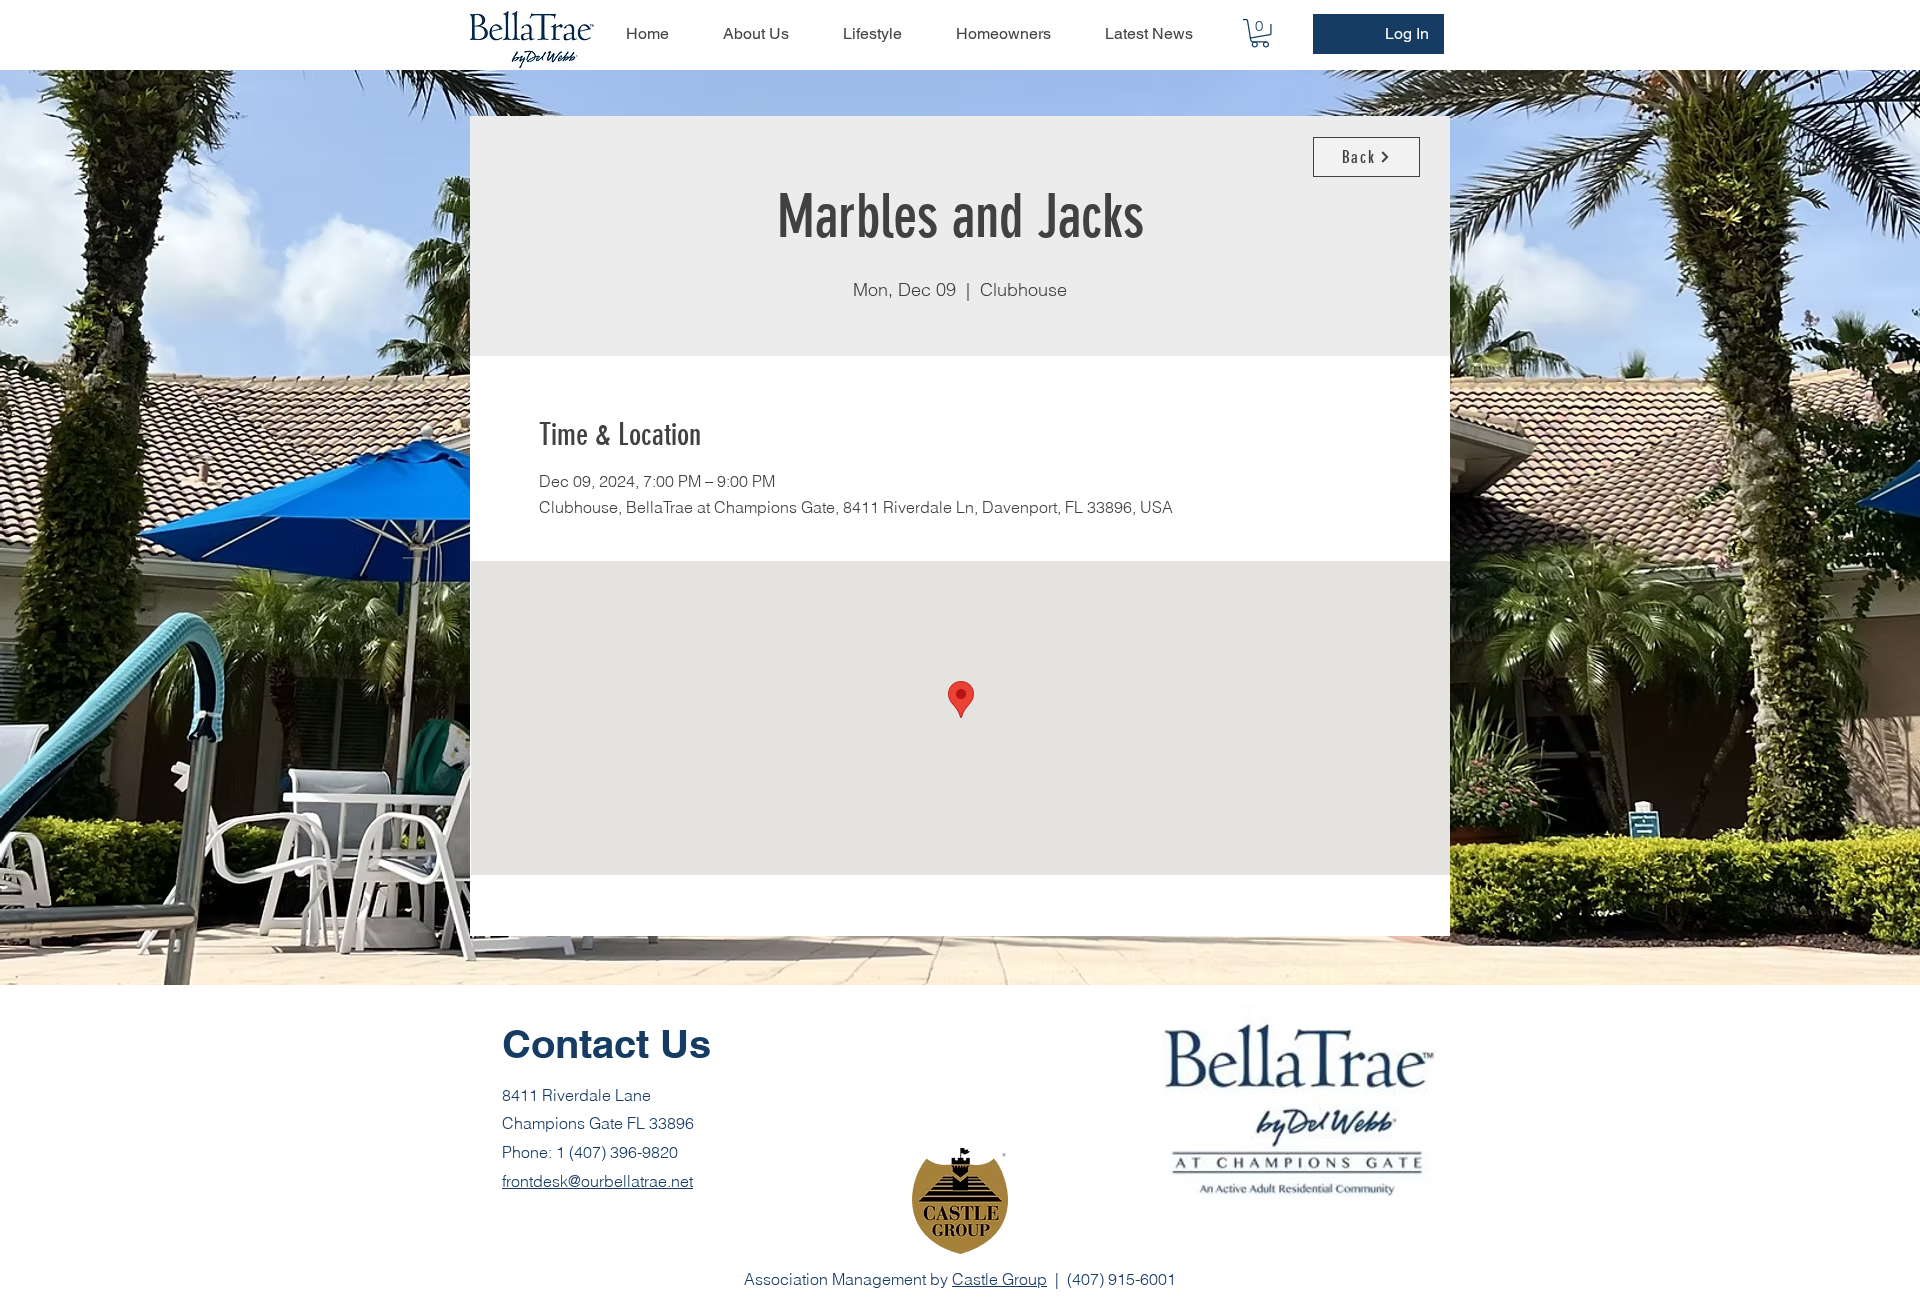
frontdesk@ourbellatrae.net (597, 1181)
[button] (1260, 33)
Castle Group (999, 1279)
